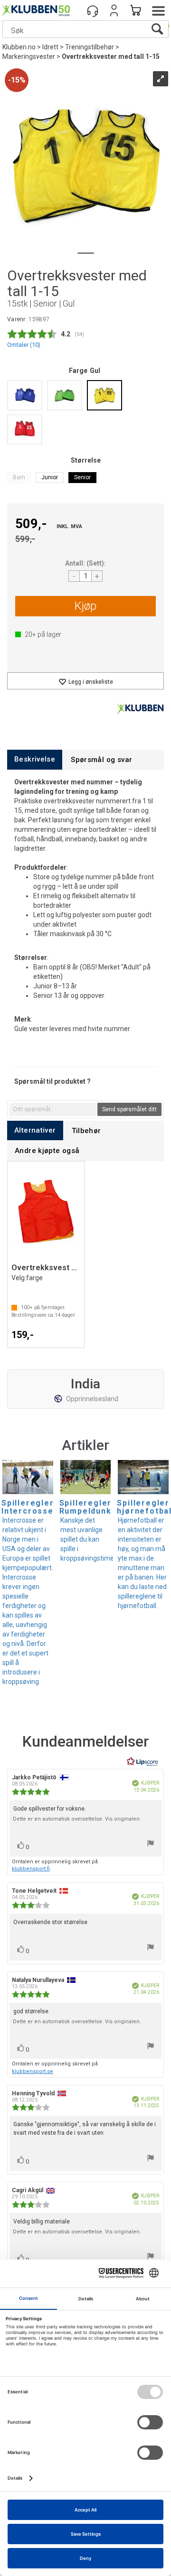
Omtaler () (24, 345)
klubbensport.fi (31, 1869)
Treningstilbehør (90, 47)
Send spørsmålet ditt (129, 1109)
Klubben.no (19, 47)
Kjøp (85, 606)
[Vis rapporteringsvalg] (151, 1845)
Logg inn (114, 10)
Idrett (50, 47)
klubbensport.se (33, 2071)
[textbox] (53, 1109)
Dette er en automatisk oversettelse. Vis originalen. (77, 1819)
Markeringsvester (29, 56)
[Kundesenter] (93, 10)
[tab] (35, 759)
